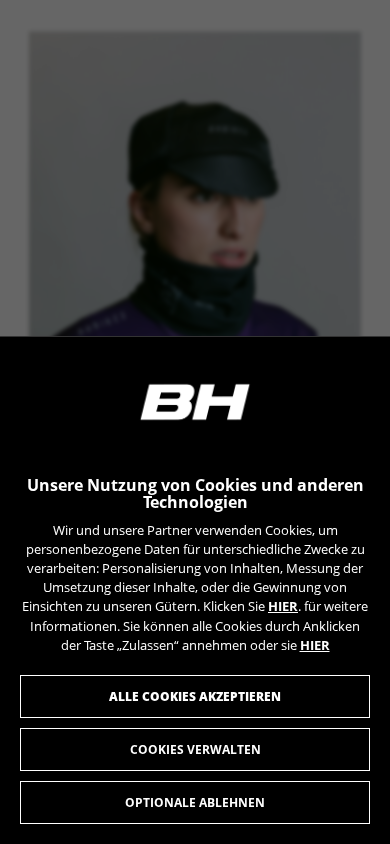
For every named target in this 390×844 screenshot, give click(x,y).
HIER (283, 606)
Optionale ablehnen (195, 802)
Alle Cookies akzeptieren (195, 696)
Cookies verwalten (195, 749)
